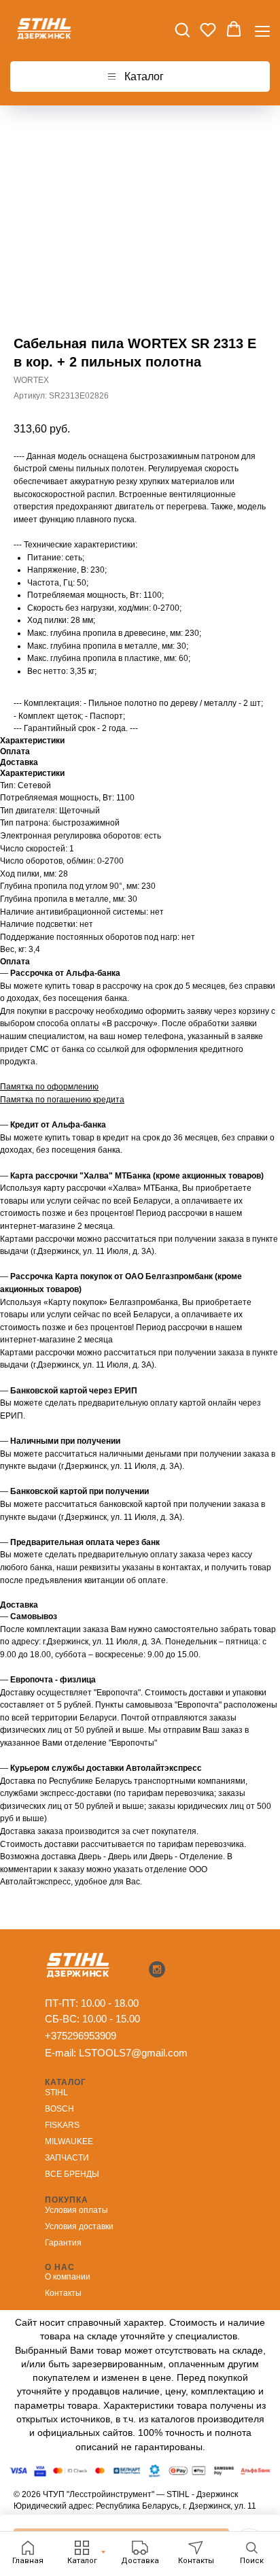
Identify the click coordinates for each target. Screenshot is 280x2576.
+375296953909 (81, 2036)
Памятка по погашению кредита (62, 1100)
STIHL (56, 2092)
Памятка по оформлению (49, 1087)
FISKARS (62, 2125)
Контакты (63, 2293)
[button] (182, 29)
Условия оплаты (76, 2210)
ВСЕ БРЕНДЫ (72, 2174)
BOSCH (59, 2109)
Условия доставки (79, 2226)
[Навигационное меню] (262, 30)
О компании (68, 2277)
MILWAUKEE (69, 2141)
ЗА (50, 2158)
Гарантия (63, 2243)
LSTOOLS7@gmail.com (133, 2053)
